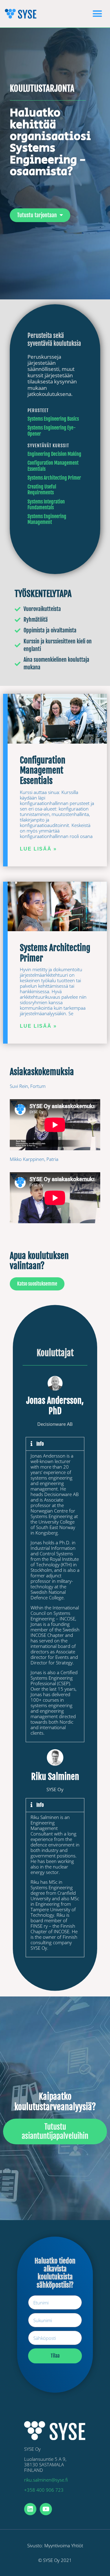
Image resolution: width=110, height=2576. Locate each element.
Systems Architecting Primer (54, 478)
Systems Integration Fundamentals (46, 505)
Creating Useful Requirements (42, 490)
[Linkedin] (30, 2509)
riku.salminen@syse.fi (46, 2480)
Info (40, 1444)
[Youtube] (46, 2509)
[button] (97, 14)
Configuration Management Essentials (53, 466)
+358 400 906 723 (44, 2490)
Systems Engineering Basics (53, 419)
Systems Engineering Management (47, 519)
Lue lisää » (38, 849)
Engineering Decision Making (54, 454)
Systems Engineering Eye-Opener (52, 431)
